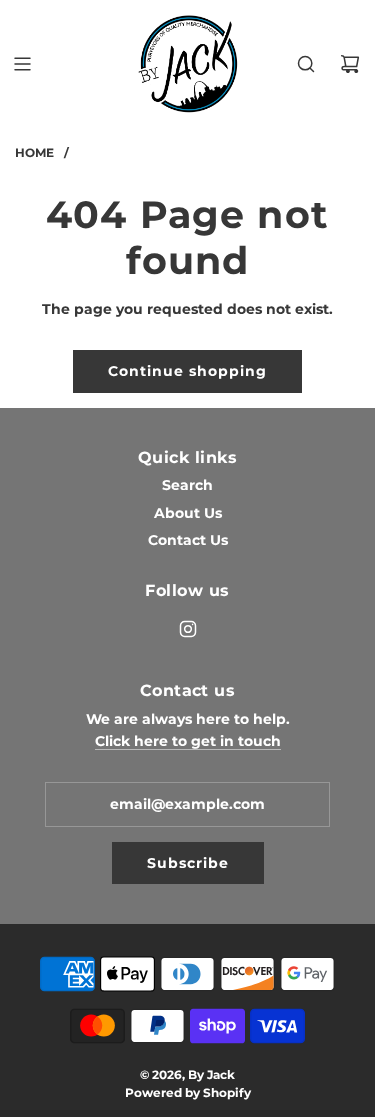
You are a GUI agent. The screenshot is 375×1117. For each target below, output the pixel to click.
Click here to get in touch (188, 741)
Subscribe (188, 863)
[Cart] (350, 64)
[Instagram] (188, 629)
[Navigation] (22, 64)
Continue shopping (187, 371)
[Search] (306, 64)
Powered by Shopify (188, 1092)
